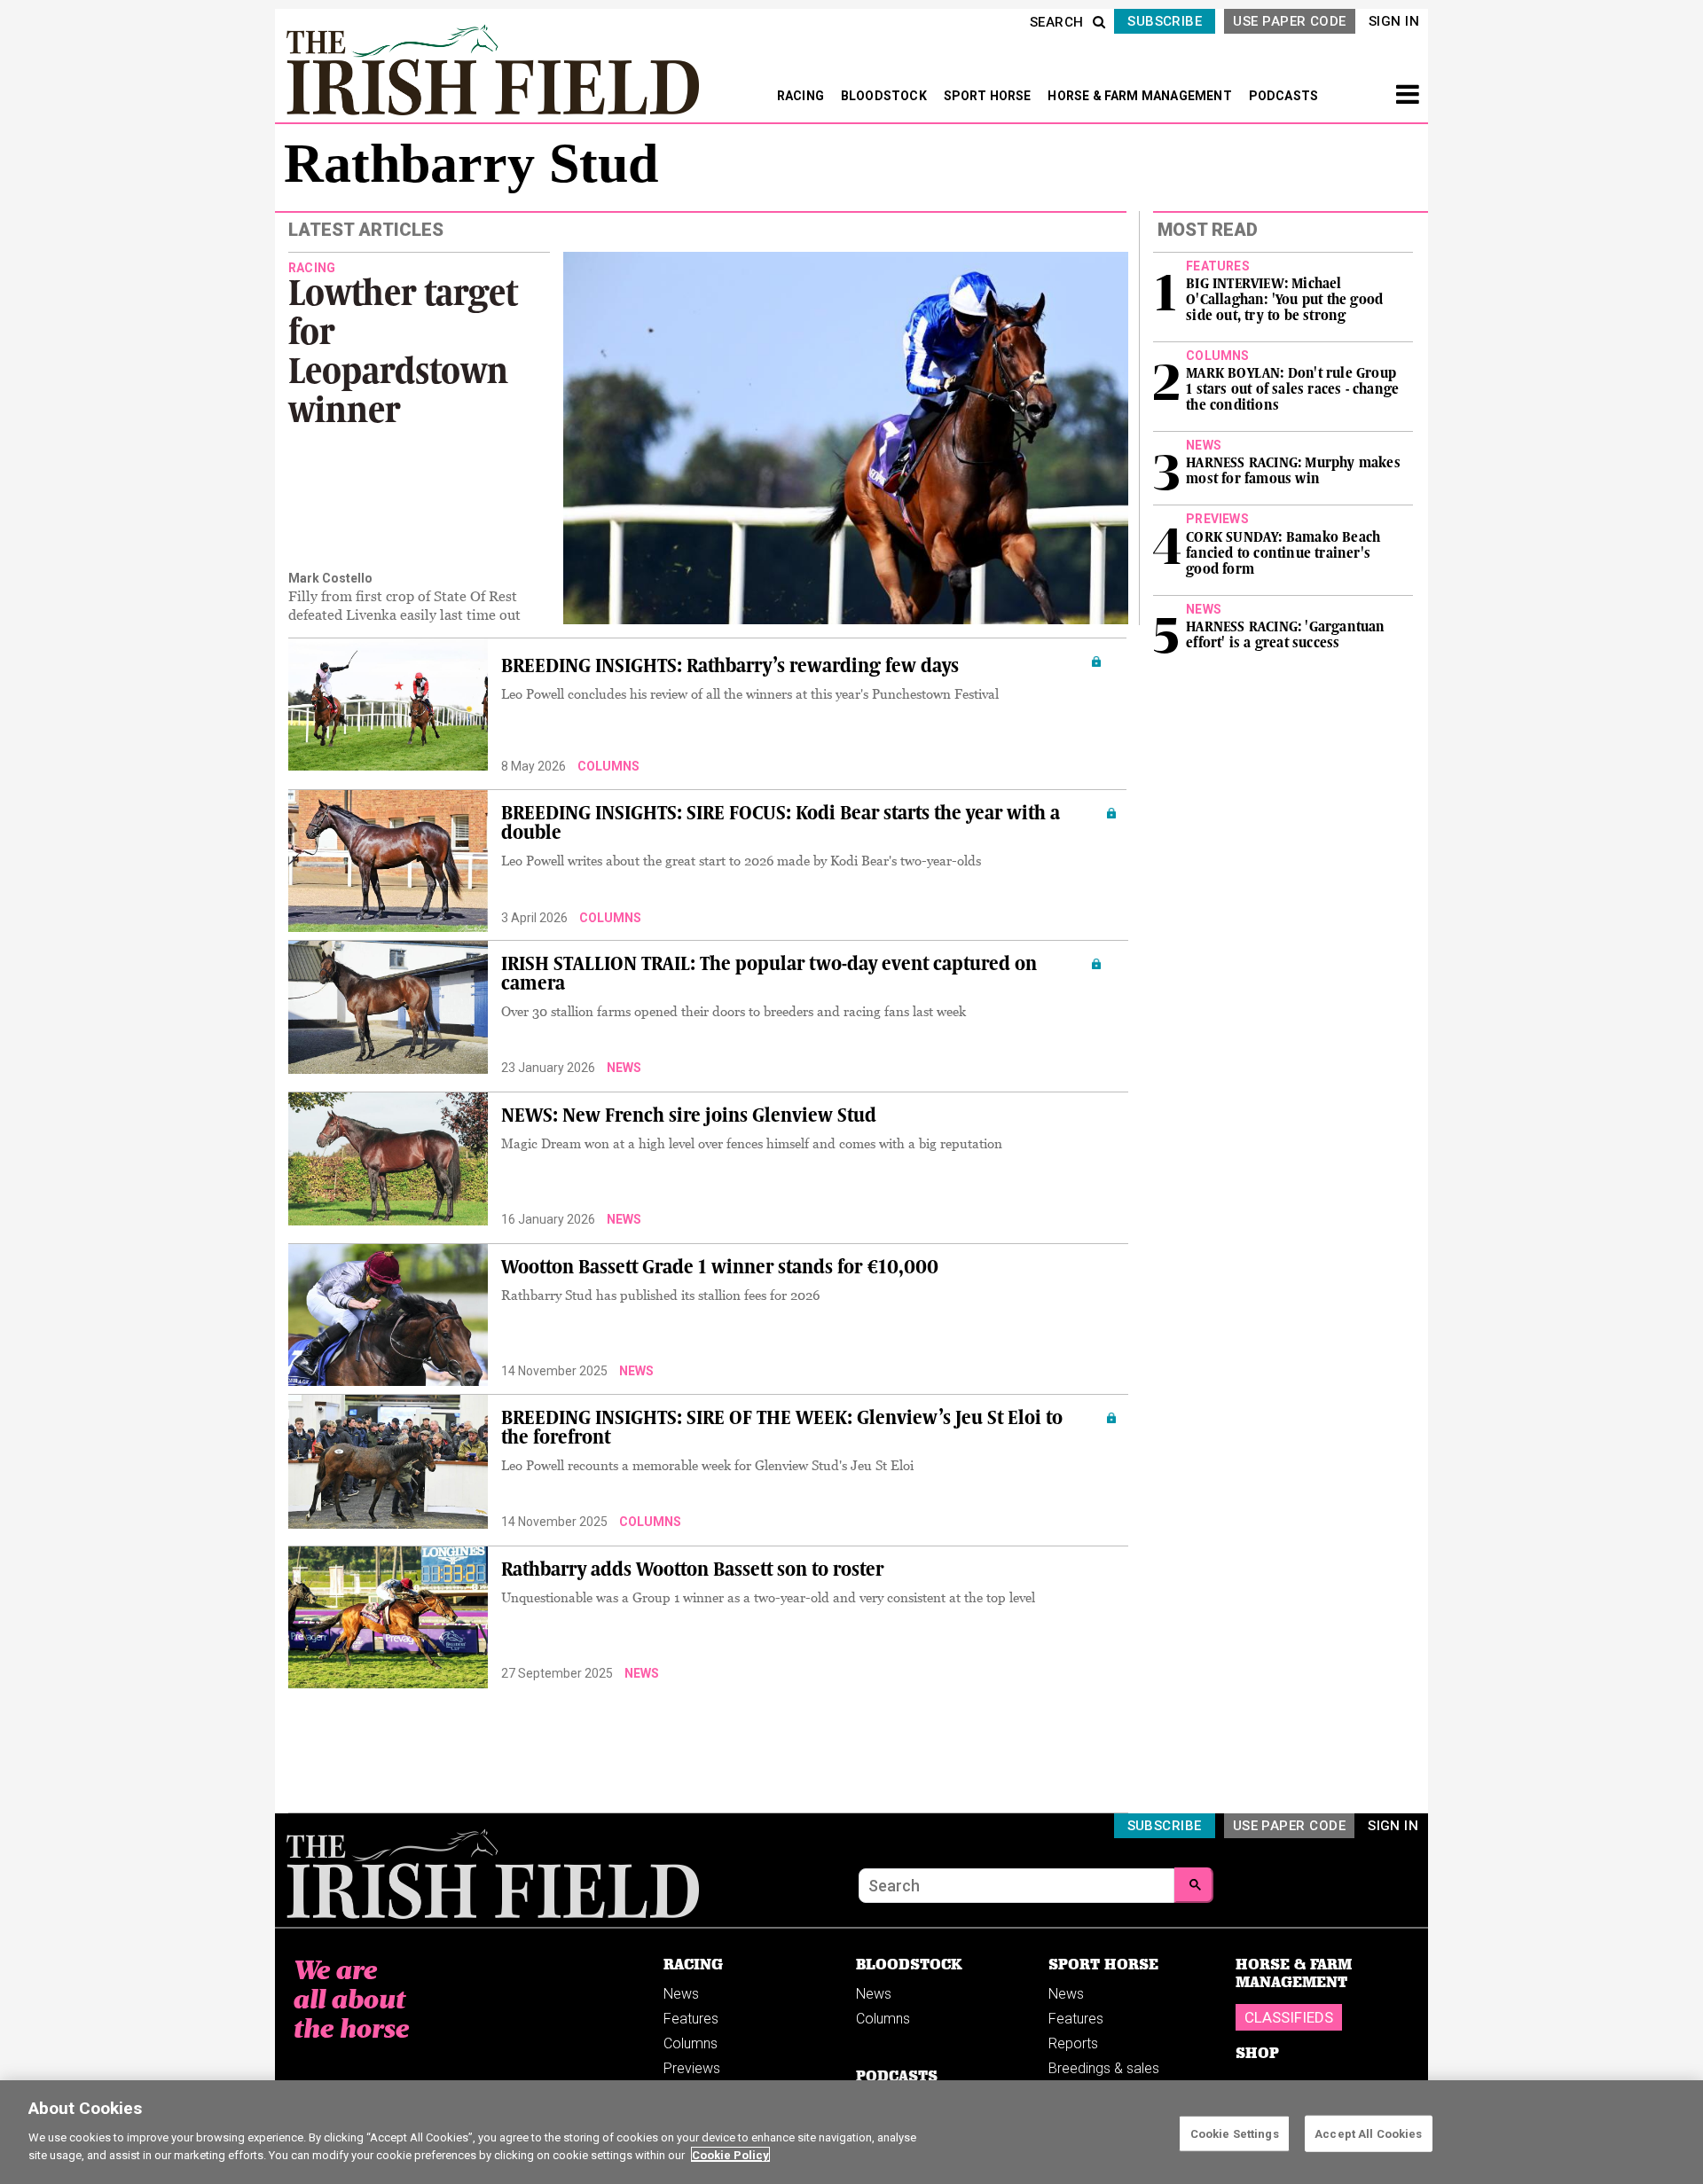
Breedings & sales (1104, 2068)
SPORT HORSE (989, 96)
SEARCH (1057, 22)
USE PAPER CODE (1289, 21)
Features (691, 2019)
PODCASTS (1284, 96)
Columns (608, 766)
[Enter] (1194, 1885)
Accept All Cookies (1368, 2133)
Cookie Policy (730, 2154)
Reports (1073, 2043)
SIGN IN (1394, 21)
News (624, 1068)
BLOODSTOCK (885, 96)
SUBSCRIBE (1165, 21)
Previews (692, 2068)
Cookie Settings (1235, 2133)
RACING (802, 96)
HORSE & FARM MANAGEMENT (1141, 96)
